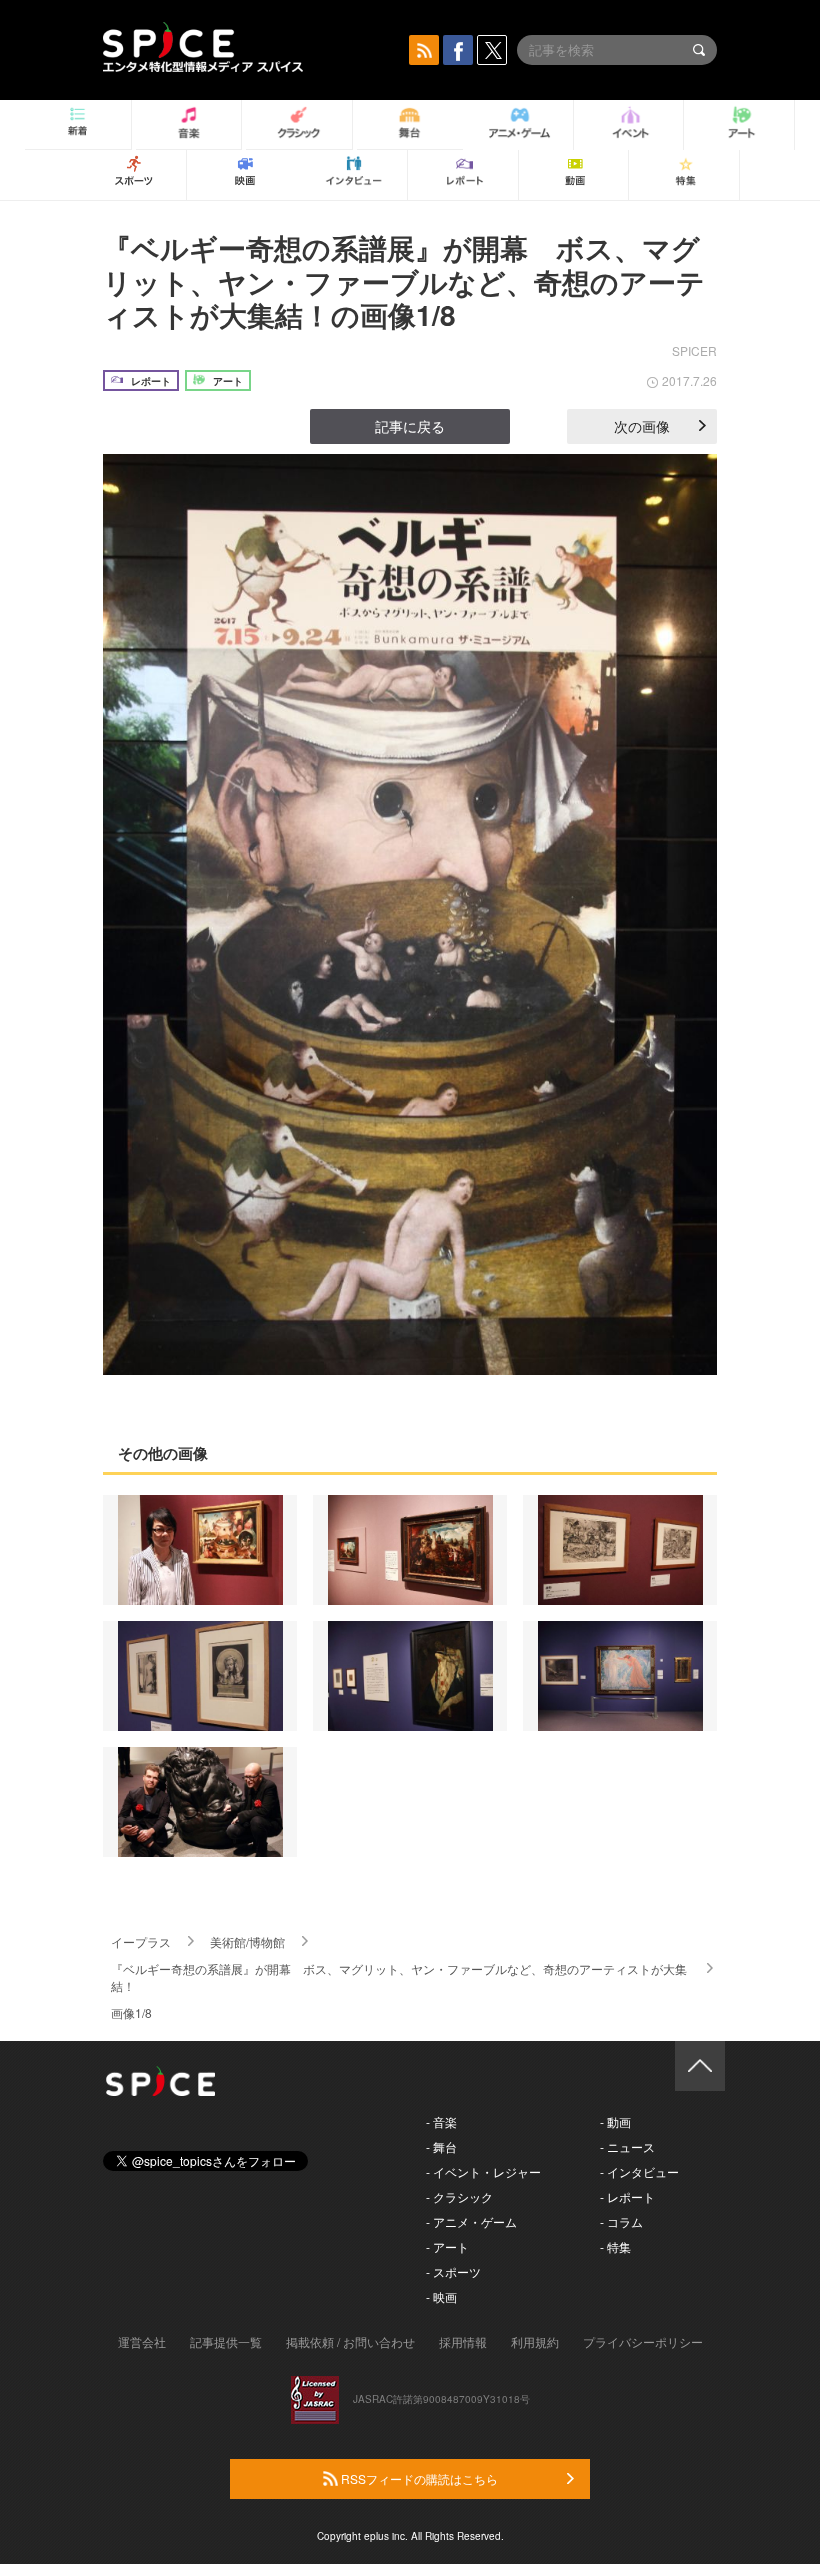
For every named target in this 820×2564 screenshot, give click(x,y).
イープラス (141, 1941)
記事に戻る (410, 426)
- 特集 (615, 2246)
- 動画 (615, 2121)
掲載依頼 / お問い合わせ (350, 2341)
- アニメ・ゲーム (471, 2221)
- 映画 (441, 2296)
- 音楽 (441, 2121)
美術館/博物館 (247, 1941)
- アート (447, 2246)
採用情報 (463, 2341)
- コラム (621, 2221)
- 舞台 (441, 2146)
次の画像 (642, 426)
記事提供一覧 (226, 2341)
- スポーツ (453, 2271)
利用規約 (535, 2341)
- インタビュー (639, 2171)
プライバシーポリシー (643, 2341)
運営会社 (142, 2341)
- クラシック (459, 2196)
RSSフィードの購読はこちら (418, 2478)
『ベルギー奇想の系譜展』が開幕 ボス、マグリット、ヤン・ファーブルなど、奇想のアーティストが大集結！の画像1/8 (404, 281)
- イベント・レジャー (483, 2171)
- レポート (627, 2196)
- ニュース (627, 2146)
